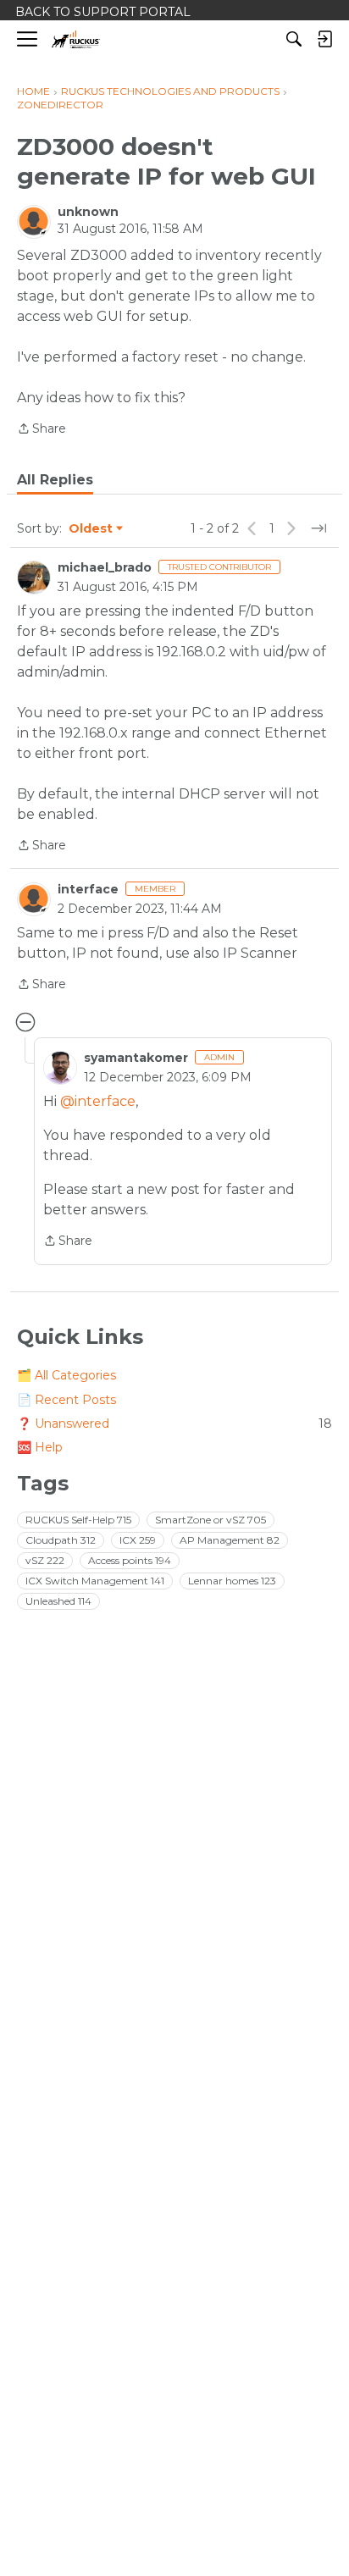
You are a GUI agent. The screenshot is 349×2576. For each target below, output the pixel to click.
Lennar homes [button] (232, 1581)
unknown (88, 212)
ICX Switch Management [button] (95, 1581)
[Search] (294, 39)
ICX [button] (138, 1540)
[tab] (55, 480)
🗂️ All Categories (66, 1375)
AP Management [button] (230, 1540)
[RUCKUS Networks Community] (76, 39)
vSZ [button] (45, 1560)
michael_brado (105, 567)
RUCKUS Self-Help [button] (78, 1520)
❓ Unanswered (174, 1423)
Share (42, 430)
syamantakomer (136, 1058)
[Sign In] (324, 39)
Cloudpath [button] (61, 1540)
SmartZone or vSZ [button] (211, 1520)
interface (88, 889)
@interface (98, 1101)
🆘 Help (40, 1447)
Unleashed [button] (58, 1601)
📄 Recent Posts (66, 1400)
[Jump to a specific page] (319, 528)
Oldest (91, 529)
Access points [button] (130, 1560)
